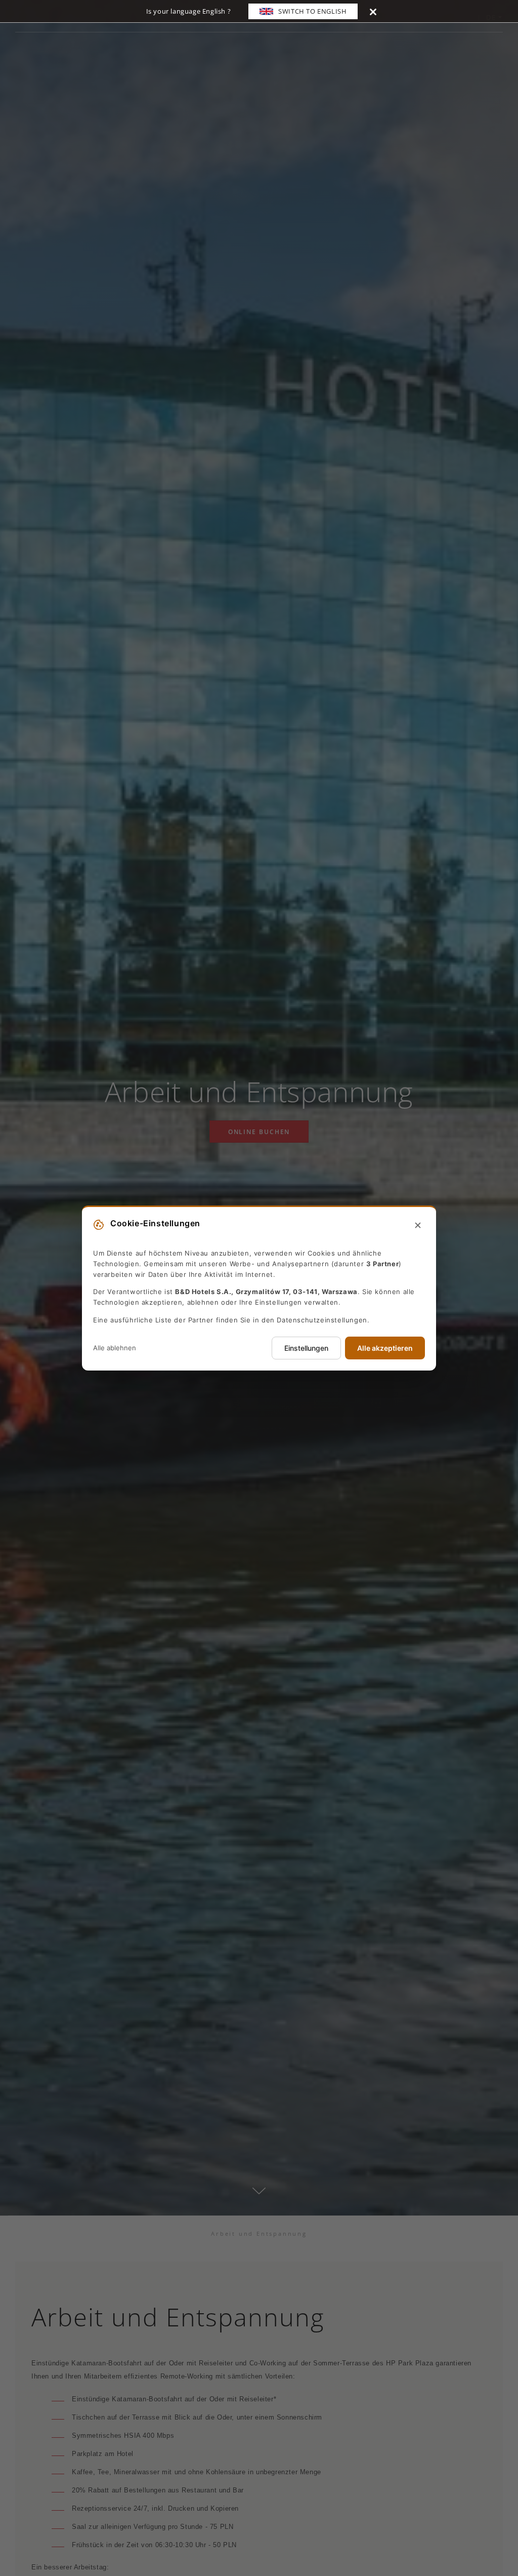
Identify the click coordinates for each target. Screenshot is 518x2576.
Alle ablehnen (115, 1348)
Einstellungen (306, 1348)
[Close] (373, 11)
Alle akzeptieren (385, 1348)
